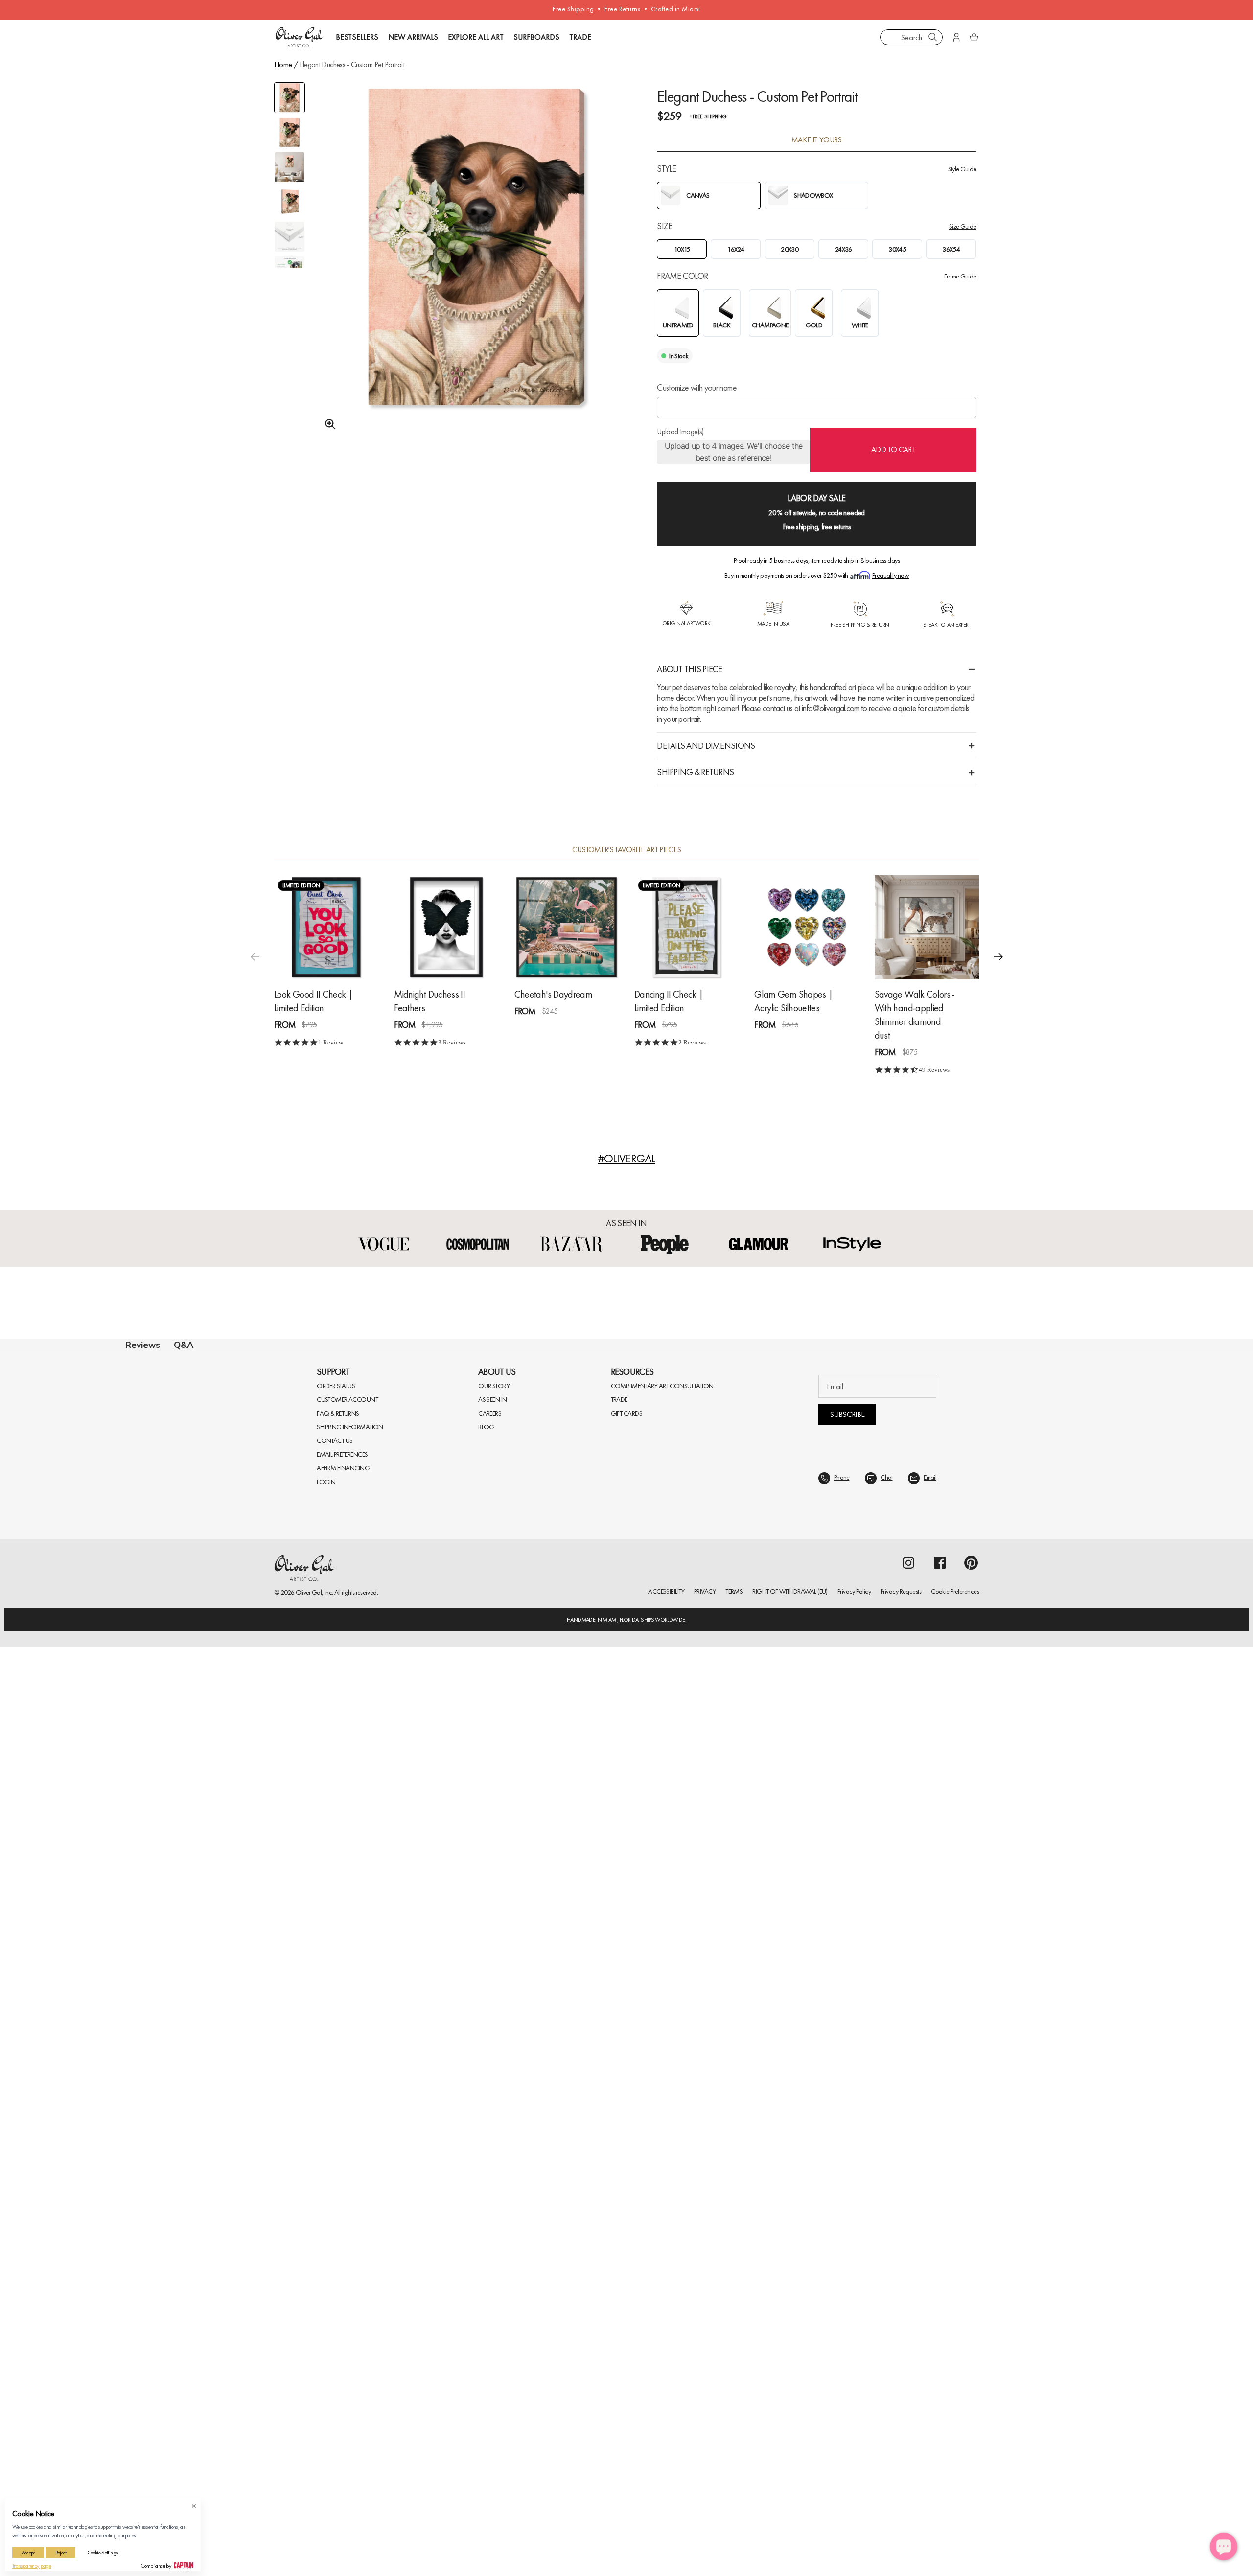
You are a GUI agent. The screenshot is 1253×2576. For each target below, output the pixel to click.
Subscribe (847, 2343)
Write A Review (777, 1460)
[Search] (933, 37)
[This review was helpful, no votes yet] (1099, 1768)
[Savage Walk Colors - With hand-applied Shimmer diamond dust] (927, 927)
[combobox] (911, 37)
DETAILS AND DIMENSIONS (706, 746)
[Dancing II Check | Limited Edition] (686, 927)
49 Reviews (934, 1070)
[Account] (956, 37)
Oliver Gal (309, 2521)
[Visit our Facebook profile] (940, 2492)
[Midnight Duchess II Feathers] (446, 927)
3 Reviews (452, 1042)
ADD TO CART (893, 450)
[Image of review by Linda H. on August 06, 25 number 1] (255, 1856)
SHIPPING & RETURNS (695, 772)
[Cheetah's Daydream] (567, 927)
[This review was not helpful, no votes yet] (1117, 1768)
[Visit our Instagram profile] (908, 2492)
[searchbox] (160, 1656)
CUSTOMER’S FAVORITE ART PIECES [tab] (627, 850)
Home (283, 64)
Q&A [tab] (184, 1345)
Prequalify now (891, 575)
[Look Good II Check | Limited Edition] (326, 927)
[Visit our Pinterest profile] (971, 2492)
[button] (998, 956)
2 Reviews (692, 1042)
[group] (476, 272)
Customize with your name (697, 387)
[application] (1224, 2547)
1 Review (331, 1042)
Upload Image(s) (680, 432)
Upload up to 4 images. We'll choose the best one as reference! (734, 452)
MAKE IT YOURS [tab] (817, 140)
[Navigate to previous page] (556, 2231)
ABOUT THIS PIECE (689, 669)
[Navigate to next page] (697, 2231)
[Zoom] (327, 424)
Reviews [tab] (143, 1345)
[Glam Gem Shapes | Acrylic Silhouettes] (806, 927)
